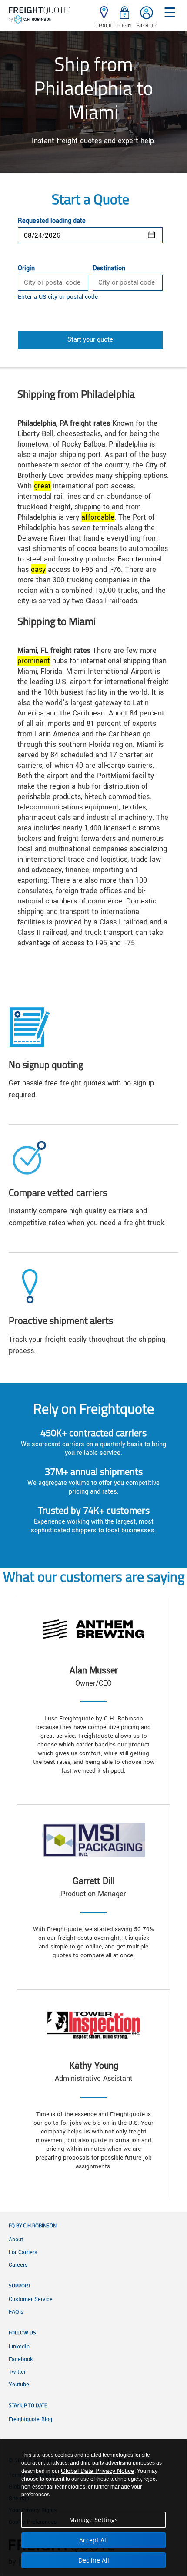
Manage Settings (93, 2520)
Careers (18, 2265)
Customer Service (31, 2299)
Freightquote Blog (30, 2419)
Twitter (17, 2372)
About (16, 2240)
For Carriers (23, 2252)
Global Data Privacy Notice (98, 2471)
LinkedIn (19, 2347)
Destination (109, 269)
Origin (26, 269)
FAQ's (16, 2312)
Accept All (93, 2540)
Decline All (94, 2560)
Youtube (19, 2385)
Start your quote (90, 340)
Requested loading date (52, 221)
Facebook (21, 2359)
